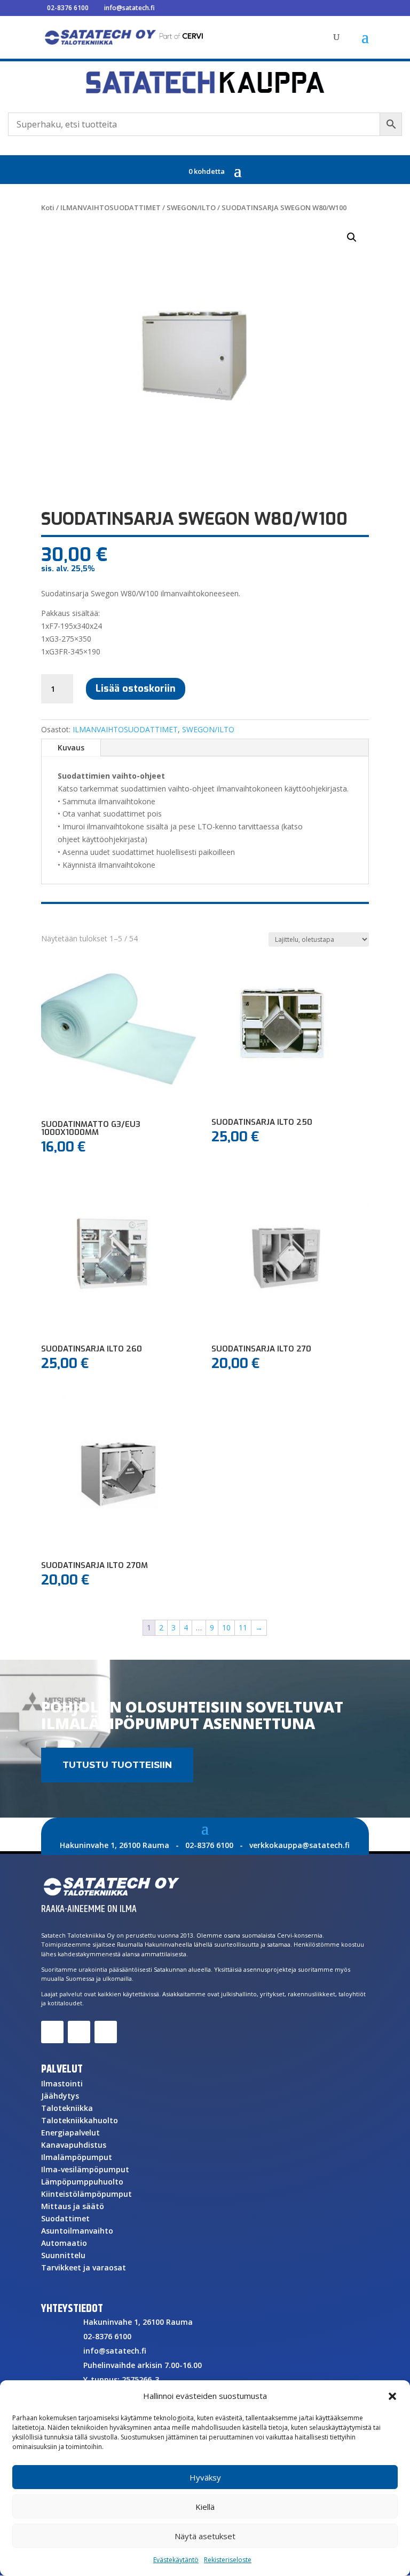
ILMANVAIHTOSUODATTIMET (111, 207)
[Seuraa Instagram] (106, 2032)
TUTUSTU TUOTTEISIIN (117, 1765)
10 (226, 1627)
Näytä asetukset (205, 2536)
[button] (392, 2396)
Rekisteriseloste (228, 2560)
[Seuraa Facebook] (52, 2032)
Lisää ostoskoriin (136, 689)
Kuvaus (71, 747)
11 (243, 1627)
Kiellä (205, 2507)
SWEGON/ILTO (191, 207)
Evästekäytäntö (176, 2560)
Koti (48, 207)
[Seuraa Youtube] (79, 2032)
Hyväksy (205, 2477)
